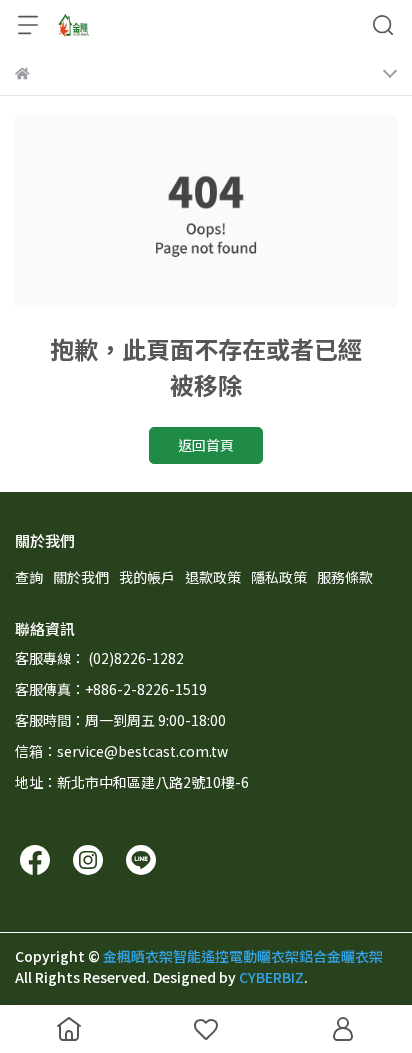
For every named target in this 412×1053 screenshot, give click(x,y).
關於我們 (81, 577)
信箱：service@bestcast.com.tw (121, 751)
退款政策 (213, 577)
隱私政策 (279, 577)
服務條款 (345, 577)
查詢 (29, 577)
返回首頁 (206, 445)
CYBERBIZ (271, 977)
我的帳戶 (147, 577)
